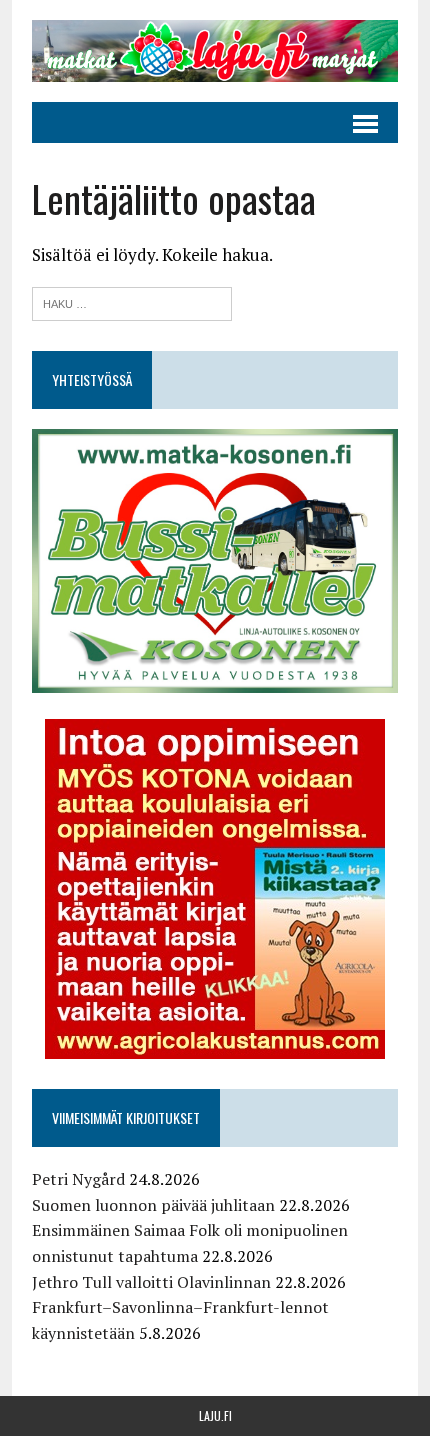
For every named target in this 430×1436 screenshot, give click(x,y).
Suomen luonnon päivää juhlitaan (153, 1205)
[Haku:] (132, 301)
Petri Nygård (78, 1179)
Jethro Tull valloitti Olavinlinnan (151, 1282)
